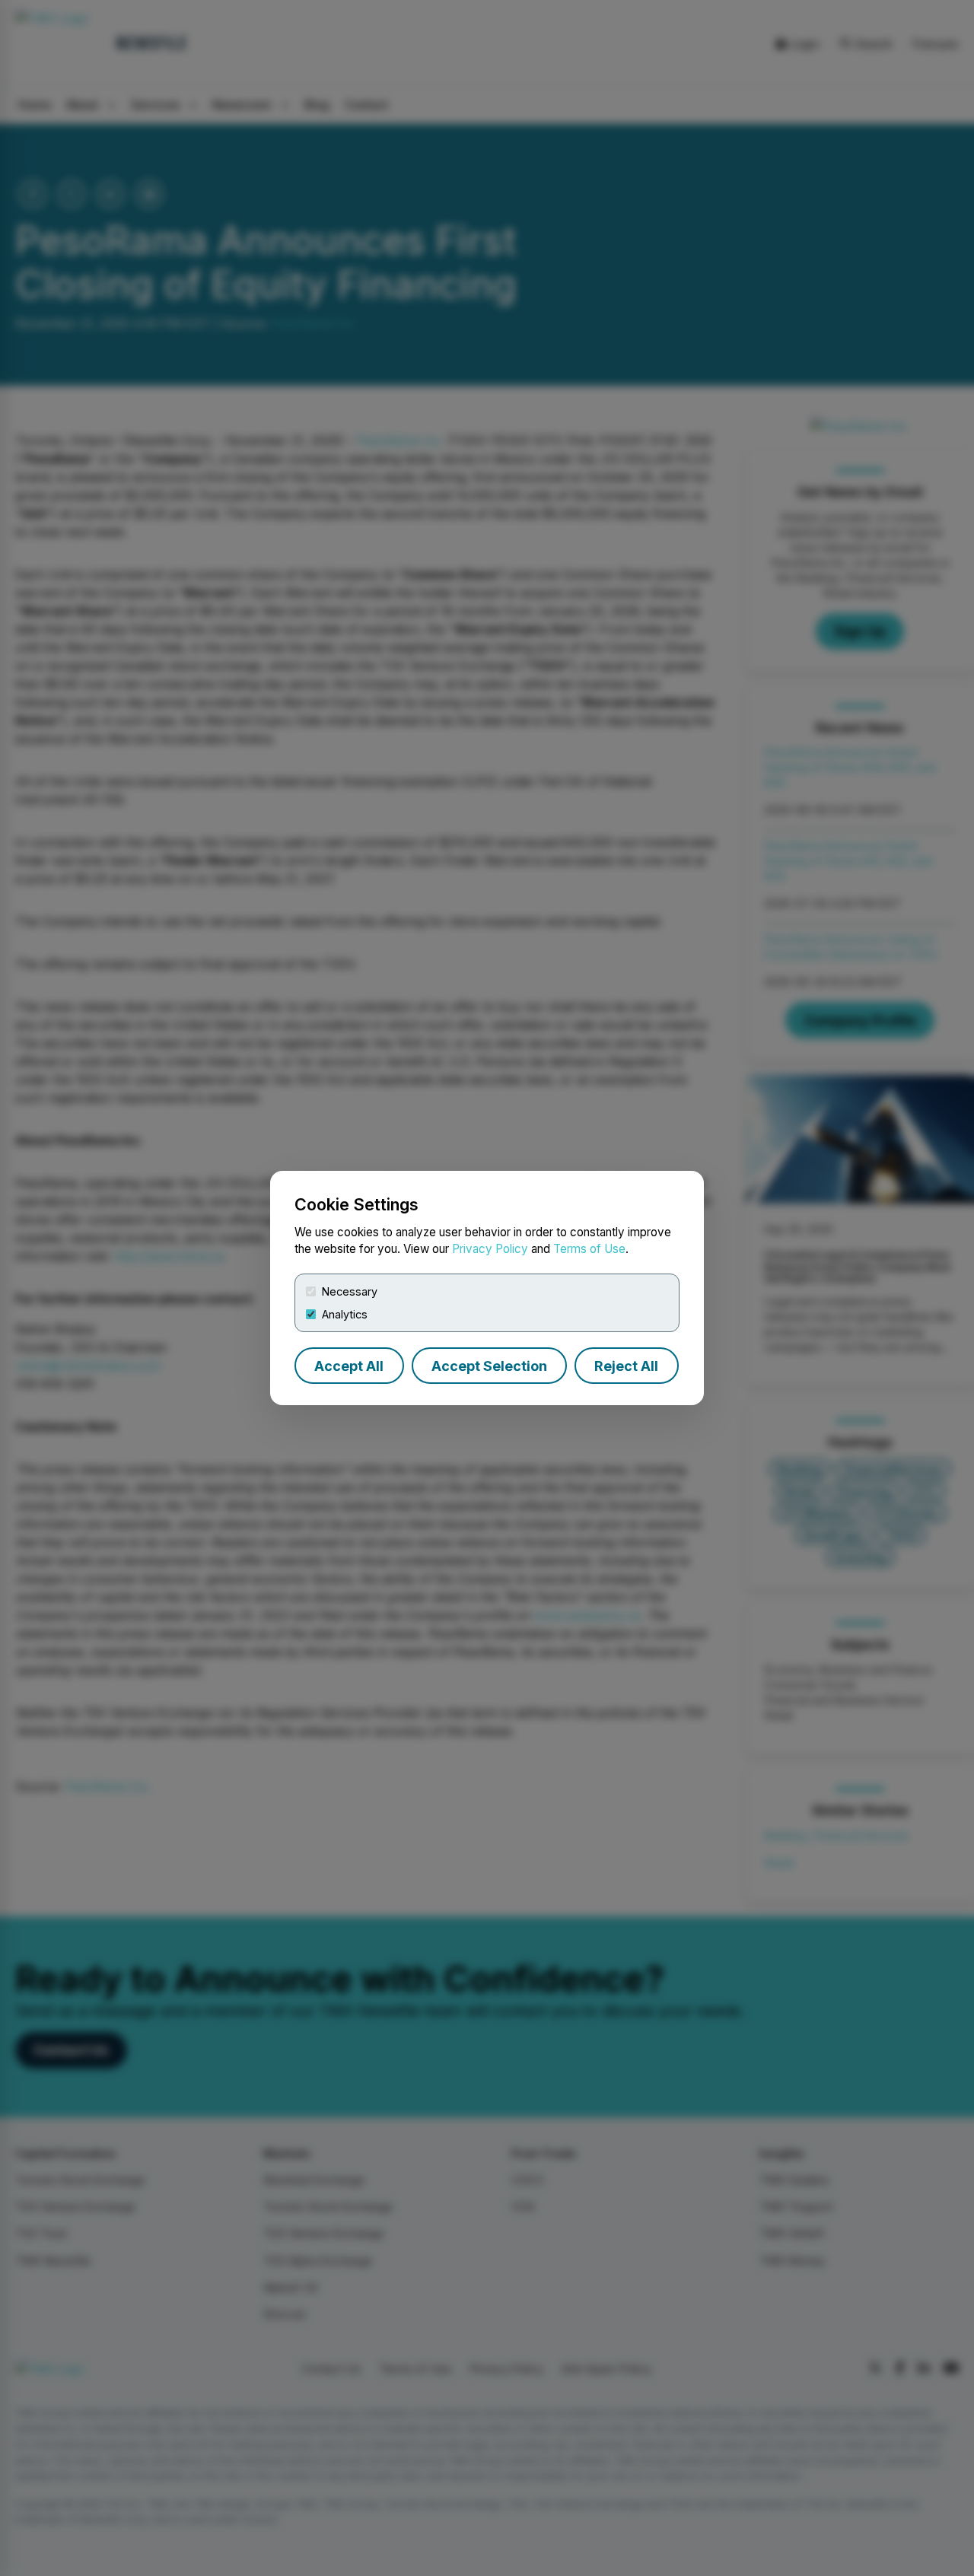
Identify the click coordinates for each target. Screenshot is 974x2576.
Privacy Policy (490, 1249)
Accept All (349, 1366)
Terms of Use (589, 1249)
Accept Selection (489, 1366)
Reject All (626, 1366)
